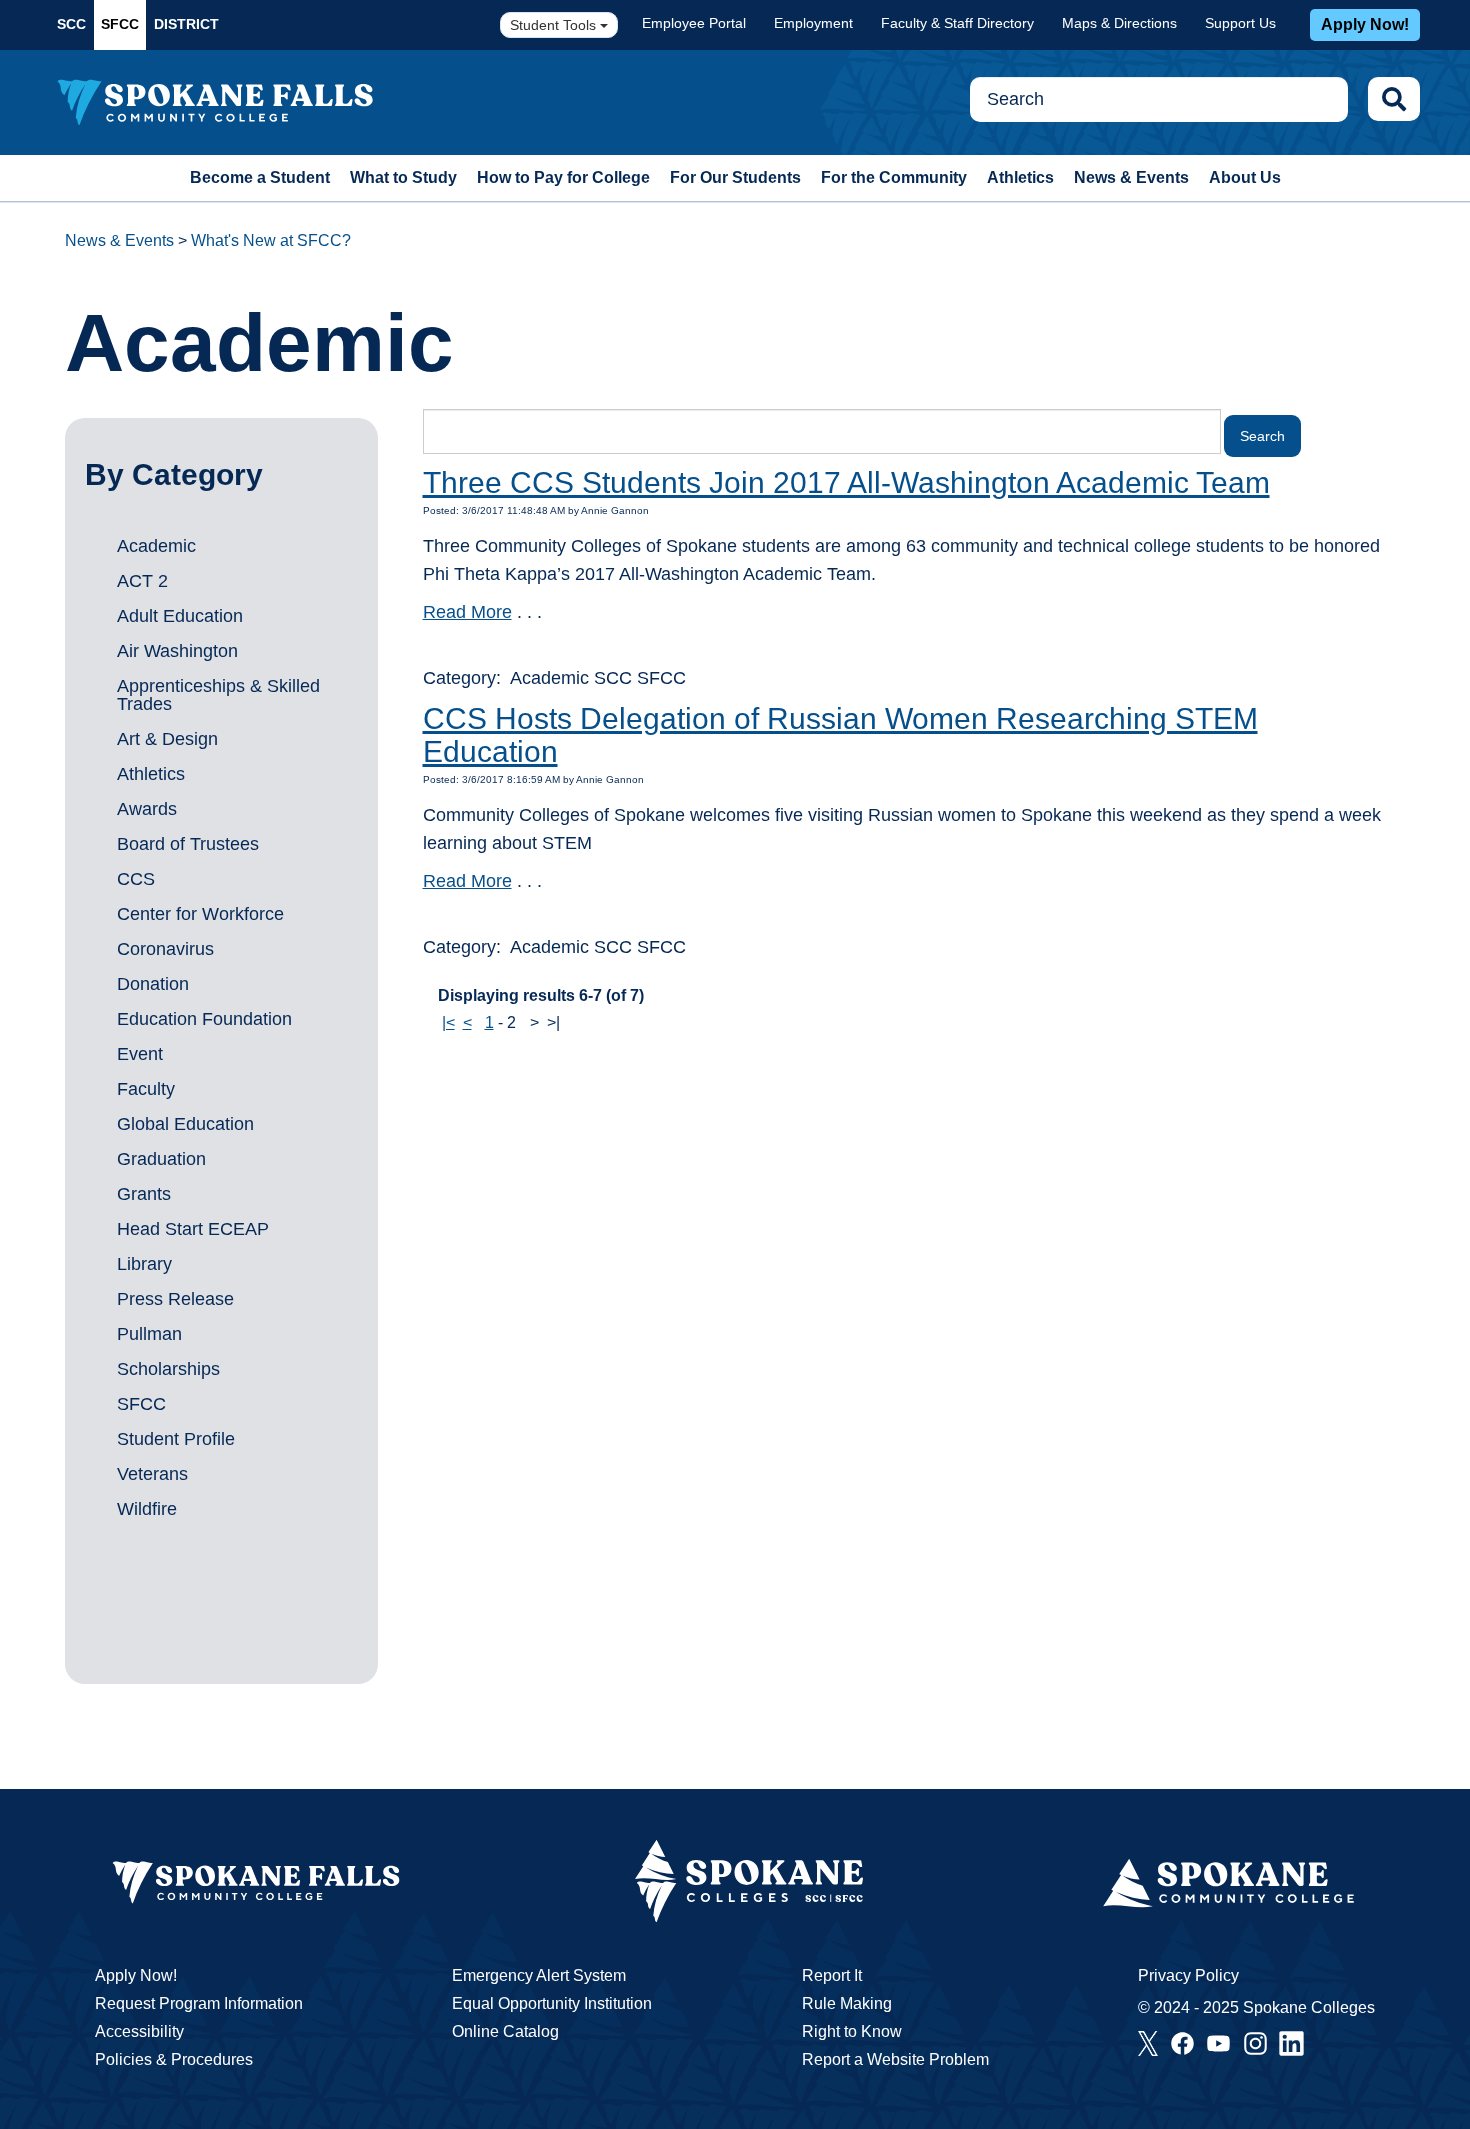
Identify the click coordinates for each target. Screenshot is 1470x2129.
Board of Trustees (188, 844)
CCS (136, 879)
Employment (813, 23)
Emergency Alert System (539, 1975)
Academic (156, 546)
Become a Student (260, 177)
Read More (467, 612)
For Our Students (735, 177)
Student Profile (176, 1439)
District (186, 24)
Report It (832, 1975)
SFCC (120, 24)
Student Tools (555, 25)
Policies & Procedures (174, 2059)
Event (140, 1054)
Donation (153, 984)
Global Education (185, 1124)
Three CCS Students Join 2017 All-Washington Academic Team (846, 482)
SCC (71, 24)
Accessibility (139, 2031)
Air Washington (177, 651)
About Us (1245, 177)
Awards (147, 809)
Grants (144, 1194)
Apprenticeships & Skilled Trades (218, 695)
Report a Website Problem (895, 2059)
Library (144, 1264)
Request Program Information (199, 2003)
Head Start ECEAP (193, 1229)
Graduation (161, 1159)
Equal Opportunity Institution (552, 2003)
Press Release (175, 1299)
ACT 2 (142, 581)
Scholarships (168, 1369)
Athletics (1020, 177)
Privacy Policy (1188, 1975)
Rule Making (847, 2003)
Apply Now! (1365, 24)
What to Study (403, 177)
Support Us (1240, 23)
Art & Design (167, 739)
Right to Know (852, 2031)
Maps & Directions (1119, 23)
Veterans (152, 1474)
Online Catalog (505, 2031)
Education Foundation (204, 1019)
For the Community (894, 177)
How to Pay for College (563, 177)
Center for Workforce (200, 914)
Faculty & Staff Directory (957, 23)
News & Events (1131, 177)
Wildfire (147, 1509)
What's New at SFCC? (271, 240)
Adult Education (180, 616)
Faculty (146, 1089)
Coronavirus (165, 949)
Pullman (149, 1334)
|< (448, 1022)
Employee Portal (694, 23)
